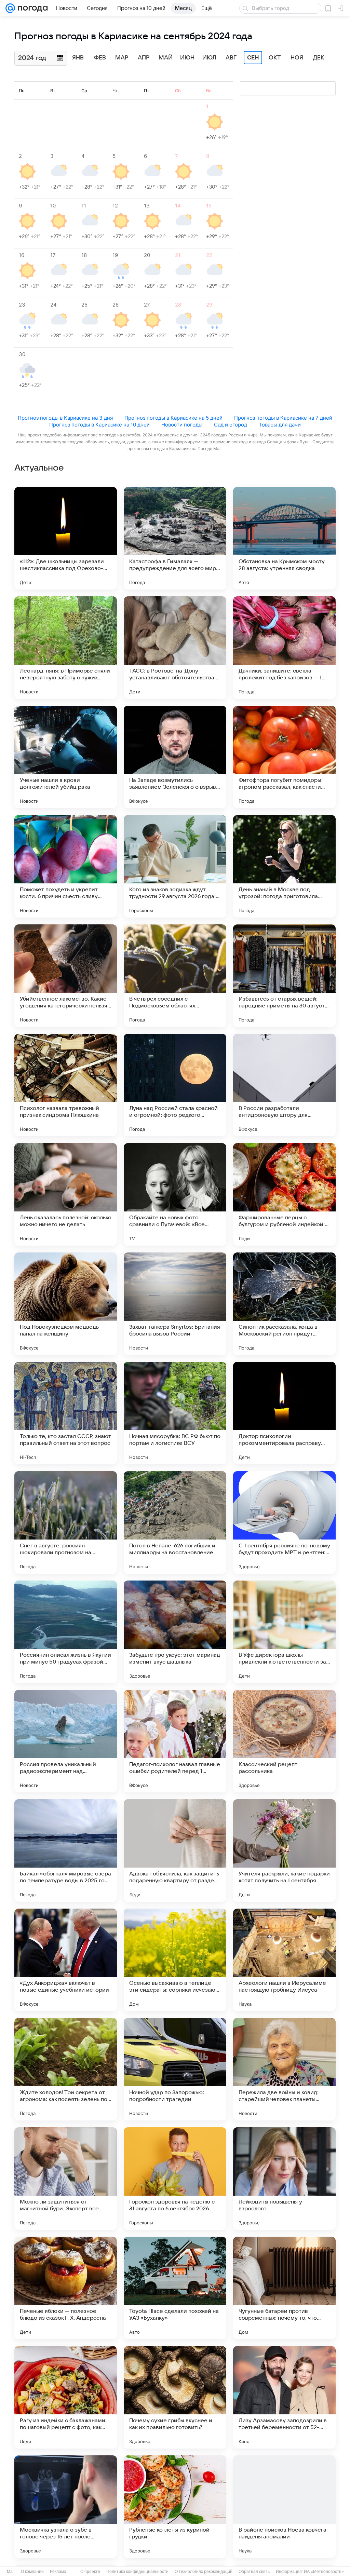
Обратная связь (254, 2572)
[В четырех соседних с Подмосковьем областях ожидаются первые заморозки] (175, 976)
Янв (78, 58)
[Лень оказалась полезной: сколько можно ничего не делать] (66, 1194)
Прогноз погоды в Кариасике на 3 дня (65, 418)
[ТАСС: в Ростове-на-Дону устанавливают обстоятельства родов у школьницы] (175, 648)
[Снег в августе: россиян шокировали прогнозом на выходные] (66, 1522)
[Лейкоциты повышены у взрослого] (284, 2179)
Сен (253, 58)
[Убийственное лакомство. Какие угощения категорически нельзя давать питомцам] (66, 976)
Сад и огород (231, 425)
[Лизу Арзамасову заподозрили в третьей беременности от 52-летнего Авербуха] (284, 2397)
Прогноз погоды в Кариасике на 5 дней (173, 418)
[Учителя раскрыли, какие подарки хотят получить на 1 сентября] (284, 1850)
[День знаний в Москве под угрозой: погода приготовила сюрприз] (284, 866)
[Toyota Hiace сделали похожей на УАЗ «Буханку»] (175, 2288)
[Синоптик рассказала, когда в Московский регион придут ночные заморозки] (284, 1304)
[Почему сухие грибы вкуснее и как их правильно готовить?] (175, 2397)
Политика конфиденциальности (137, 2572)
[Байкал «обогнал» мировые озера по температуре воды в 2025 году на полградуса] (66, 1850)
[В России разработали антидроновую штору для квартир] (284, 1085)
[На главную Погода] (31, 8)
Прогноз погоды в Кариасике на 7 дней (283, 418)
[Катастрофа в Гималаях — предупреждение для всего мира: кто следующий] (175, 538)
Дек (319, 58)
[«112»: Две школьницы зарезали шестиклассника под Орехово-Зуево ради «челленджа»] (66, 538)
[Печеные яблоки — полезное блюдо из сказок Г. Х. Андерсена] (66, 2288)
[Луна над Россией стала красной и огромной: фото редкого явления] (175, 1085)
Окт (275, 58)
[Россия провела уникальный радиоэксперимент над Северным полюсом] (66, 1741)
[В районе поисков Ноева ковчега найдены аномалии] (284, 2507)
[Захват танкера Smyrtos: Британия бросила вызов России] (175, 1304)
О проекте (90, 2572)
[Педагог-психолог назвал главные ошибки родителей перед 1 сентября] (175, 1741)
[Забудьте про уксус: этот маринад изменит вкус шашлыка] (175, 1632)
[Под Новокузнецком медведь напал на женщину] (66, 1304)
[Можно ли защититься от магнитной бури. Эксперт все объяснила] (66, 2179)
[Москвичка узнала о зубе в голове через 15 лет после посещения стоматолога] (66, 2507)
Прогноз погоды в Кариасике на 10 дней (99, 425)
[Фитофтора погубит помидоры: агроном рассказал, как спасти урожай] (284, 757)
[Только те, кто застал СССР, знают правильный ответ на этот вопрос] (66, 1413)
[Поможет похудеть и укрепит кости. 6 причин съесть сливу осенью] (66, 866)
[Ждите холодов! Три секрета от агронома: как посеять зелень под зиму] (66, 2069)
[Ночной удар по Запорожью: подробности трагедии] (175, 2069)
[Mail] (10, 8)
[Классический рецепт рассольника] (284, 1741)
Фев (100, 58)
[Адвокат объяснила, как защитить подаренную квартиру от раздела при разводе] (175, 1850)
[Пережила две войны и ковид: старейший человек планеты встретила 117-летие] (284, 2069)
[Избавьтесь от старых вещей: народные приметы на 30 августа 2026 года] (284, 976)
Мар (122, 58)
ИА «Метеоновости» (324, 2572)
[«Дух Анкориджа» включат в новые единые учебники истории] (66, 1960)
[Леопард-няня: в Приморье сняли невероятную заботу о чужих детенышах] (66, 648)
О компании (32, 2572)
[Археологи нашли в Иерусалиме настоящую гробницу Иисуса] (284, 1960)
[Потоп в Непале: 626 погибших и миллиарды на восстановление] (175, 1522)
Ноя (297, 58)
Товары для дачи (280, 425)
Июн (187, 58)
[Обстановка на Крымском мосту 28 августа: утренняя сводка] (284, 538)
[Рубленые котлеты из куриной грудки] (175, 2507)
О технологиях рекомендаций (204, 2572)
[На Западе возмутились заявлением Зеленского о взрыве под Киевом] (175, 757)
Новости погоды (182, 425)
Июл (209, 58)
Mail (11, 2572)
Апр (144, 58)
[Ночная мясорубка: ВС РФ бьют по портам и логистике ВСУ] (175, 1413)
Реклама (58, 2572)
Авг (231, 58)
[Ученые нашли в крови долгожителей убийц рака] (66, 757)
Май (166, 58)
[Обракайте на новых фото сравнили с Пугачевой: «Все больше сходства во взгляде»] (175, 1194)
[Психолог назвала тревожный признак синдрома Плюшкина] (66, 1085)
